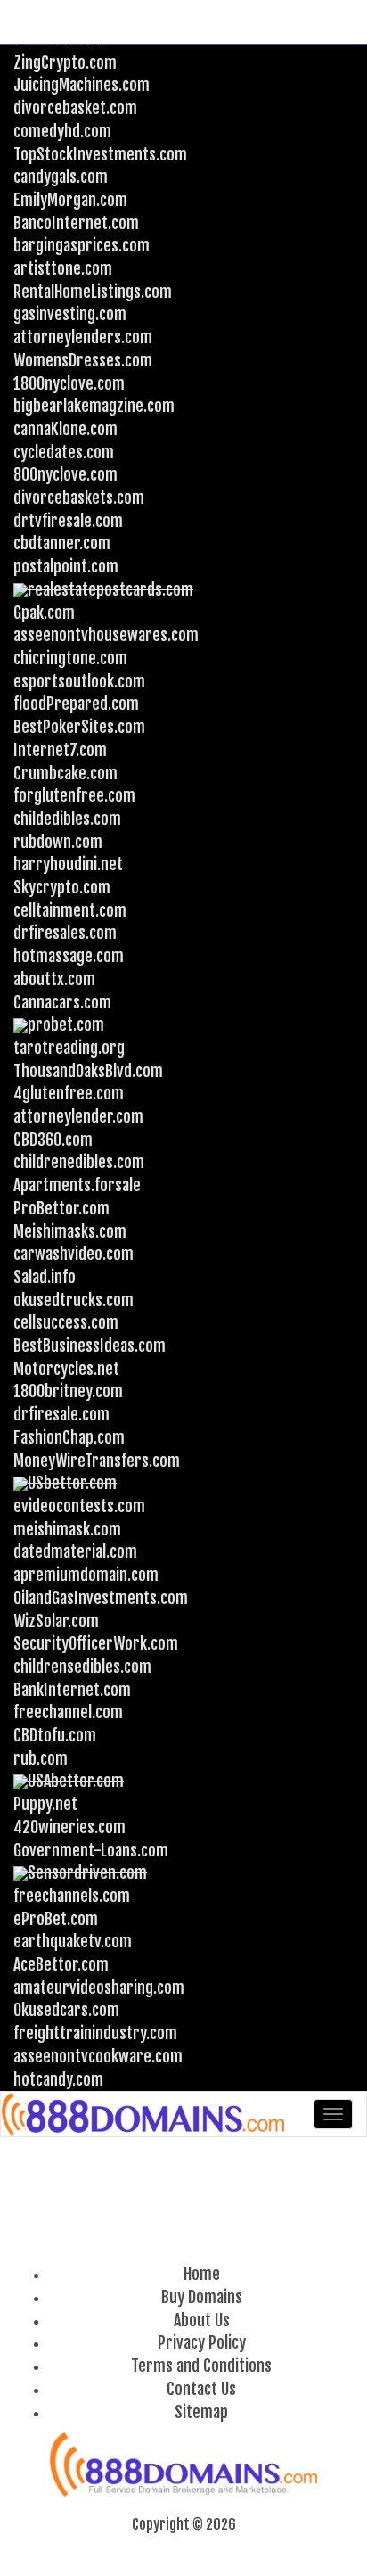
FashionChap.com (69, 1437)
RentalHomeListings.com (93, 292)
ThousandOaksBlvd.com (88, 1071)
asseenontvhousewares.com (106, 635)
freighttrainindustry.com (95, 2033)
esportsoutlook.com (79, 681)
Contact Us (201, 2389)
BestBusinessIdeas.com (90, 1346)
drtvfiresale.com (68, 521)
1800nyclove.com (69, 383)
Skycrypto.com (62, 887)
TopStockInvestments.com (100, 154)
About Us (202, 2320)
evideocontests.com (79, 1506)
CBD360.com (53, 1140)
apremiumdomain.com (86, 1575)
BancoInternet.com (76, 223)
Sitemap (201, 2412)
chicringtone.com (70, 658)
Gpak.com (44, 613)
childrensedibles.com (82, 1667)
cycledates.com (64, 452)
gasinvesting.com (70, 314)
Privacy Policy (202, 2342)
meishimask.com (67, 1529)
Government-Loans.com (91, 1850)
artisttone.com (63, 268)
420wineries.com (69, 1827)
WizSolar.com (56, 1621)
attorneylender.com (78, 1116)
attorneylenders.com (83, 337)
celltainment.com (70, 910)
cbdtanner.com (62, 543)
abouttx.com (54, 979)
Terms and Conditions (201, 2366)
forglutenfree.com (74, 795)
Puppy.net (45, 1804)
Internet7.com (60, 750)
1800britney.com (68, 1391)
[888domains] (144, 2114)
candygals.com (61, 177)
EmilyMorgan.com (70, 200)
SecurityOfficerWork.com (96, 1643)
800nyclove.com (65, 474)
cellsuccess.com (66, 1322)
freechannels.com (72, 1896)
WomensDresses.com (83, 360)
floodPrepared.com (76, 704)
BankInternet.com (72, 1690)
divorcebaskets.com (79, 498)
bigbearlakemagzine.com (94, 406)
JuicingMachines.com (82, 85)
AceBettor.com (61, 1964)
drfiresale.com (61, 1414)
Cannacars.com (62, 1002)
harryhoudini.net (68, 864)
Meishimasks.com (70, 1231)
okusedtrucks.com (73, 1300)
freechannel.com (68, 1712)
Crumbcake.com (65, 773)
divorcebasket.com (75, 108)
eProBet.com (56, 1919)
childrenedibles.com (79, 1162)
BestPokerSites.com (79, 727)
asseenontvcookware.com (98, 2056)
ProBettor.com (61, 1208)
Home (202, 2274)
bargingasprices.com (82, 245)
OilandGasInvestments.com (101, 1598)
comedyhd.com (62, 131)
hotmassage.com (69, 956)
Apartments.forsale (77, 1185)
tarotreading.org (69, 1048)
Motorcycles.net (66, 1369)
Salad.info (45, 1277)
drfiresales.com (65, 933)
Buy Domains (202, 2297)
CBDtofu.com (55, 1735)
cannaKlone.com (65, 429)
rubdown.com (58, 842)
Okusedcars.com (66, 2010)
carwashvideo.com (73, 1254)
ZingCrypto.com (65, 62)
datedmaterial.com (75, 1551)
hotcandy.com (58, 2079)
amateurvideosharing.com (99, 1988)
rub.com (41, 1758)
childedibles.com (67, 819)
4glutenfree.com (69, 1093)
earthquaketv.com (73, 1941)
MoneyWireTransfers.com (97, 1461)
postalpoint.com (66, 566)
